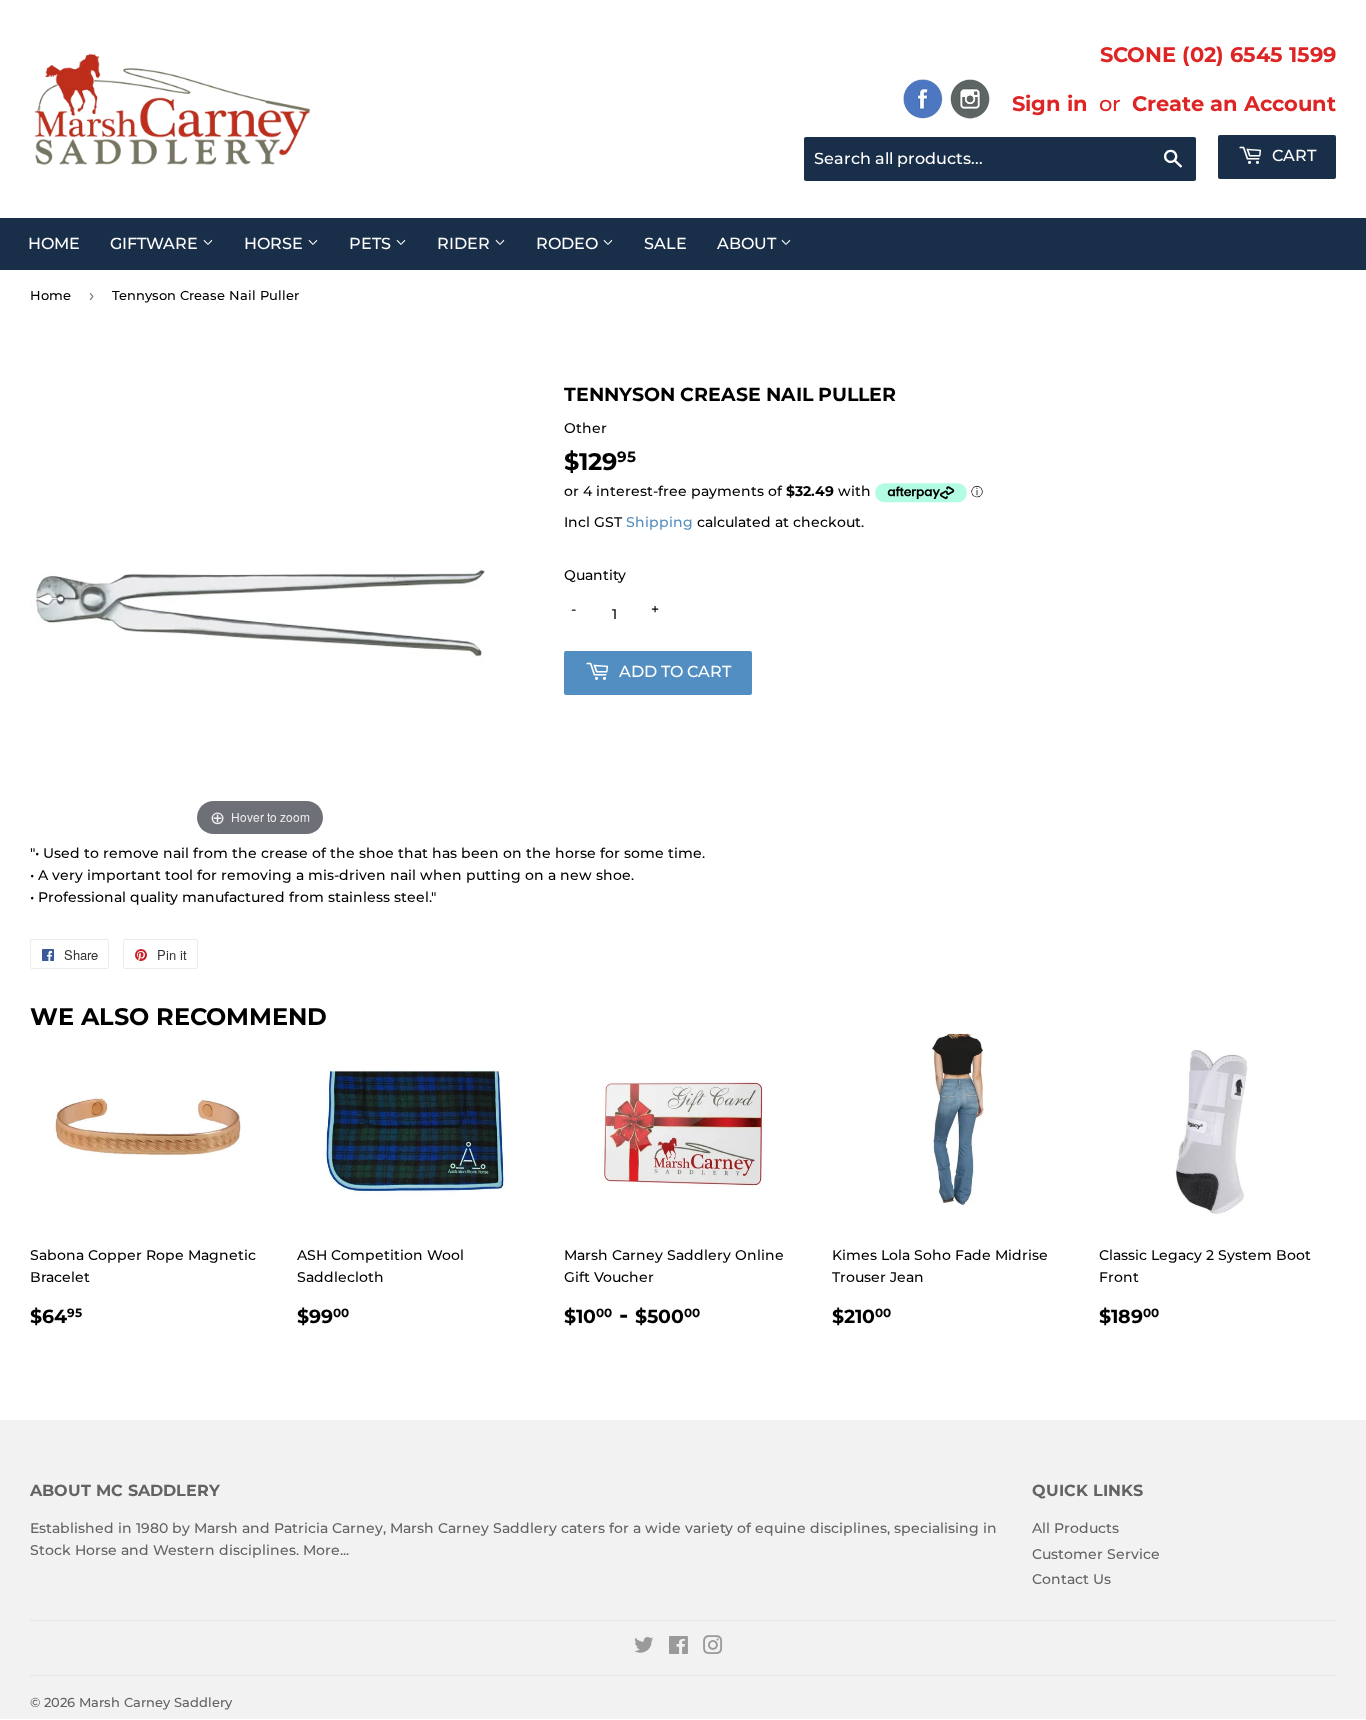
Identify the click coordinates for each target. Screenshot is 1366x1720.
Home (54, 243)
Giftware (156, 243)
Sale (665, 243)
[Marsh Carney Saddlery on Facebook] (678, 1648)
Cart (1292, 155)
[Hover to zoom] (260, 610)
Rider (465, 243)
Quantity (595, 575)
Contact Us (1071, 1579)
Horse (275, 243)
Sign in (1050, 103)
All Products (1075, 1528)
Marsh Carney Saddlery (155, 1702)
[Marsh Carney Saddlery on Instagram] (713, 1648)
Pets (372, 243)
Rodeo (569, 243)
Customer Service (1096, 1554)
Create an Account (1234, 103)
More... (326, 1550)
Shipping (659, 522)
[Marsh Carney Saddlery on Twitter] (644, 1648)
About (748, 243)
